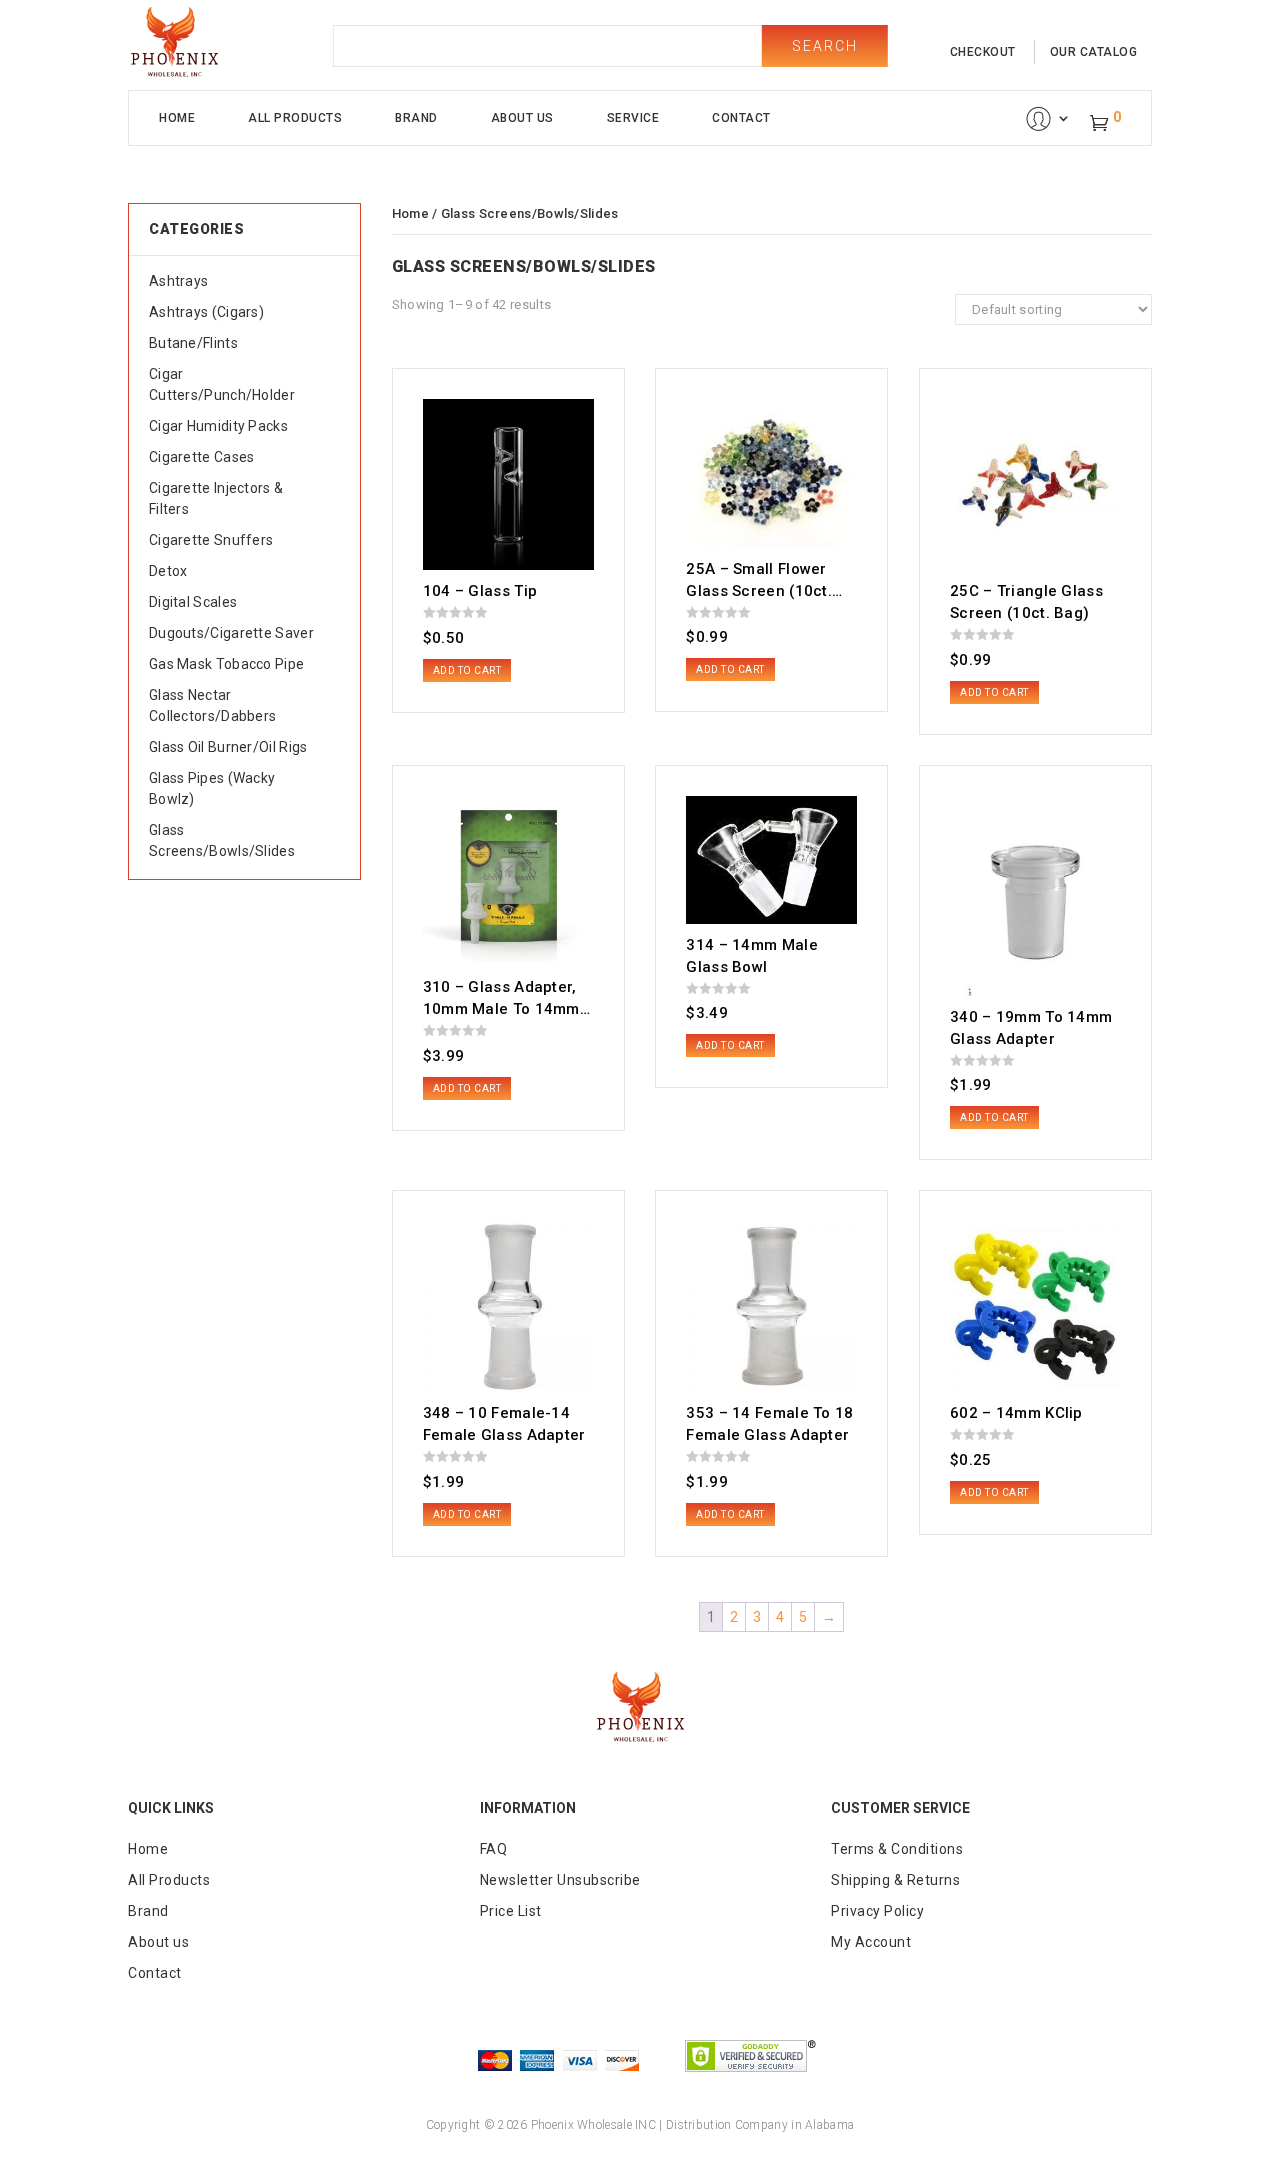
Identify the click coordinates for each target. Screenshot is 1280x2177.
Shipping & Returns (895, 1880)
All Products (295, 118)
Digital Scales (193, 602)
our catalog (1094, 52)
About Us (522, 118)
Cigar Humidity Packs (218, 426)
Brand (416, 118)
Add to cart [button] (467, 670)
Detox (168, 571)
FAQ (494, 1849)
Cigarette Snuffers (211, 540)
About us (158, 1942)
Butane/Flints (193, 343)
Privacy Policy (877, 1911)
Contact (741, 118)
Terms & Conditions (897, 1849)
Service (633, 118)
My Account (871, 1942)
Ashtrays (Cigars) (206, 312)
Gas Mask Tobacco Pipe (226, 664)
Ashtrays (178, 281)
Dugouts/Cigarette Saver (231, 633)
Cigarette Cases (202, 457)
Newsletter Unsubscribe (560, 1880)
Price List (511, 1911)
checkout (983, 52)
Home (177, 118)
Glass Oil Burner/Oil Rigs (228, 747)
